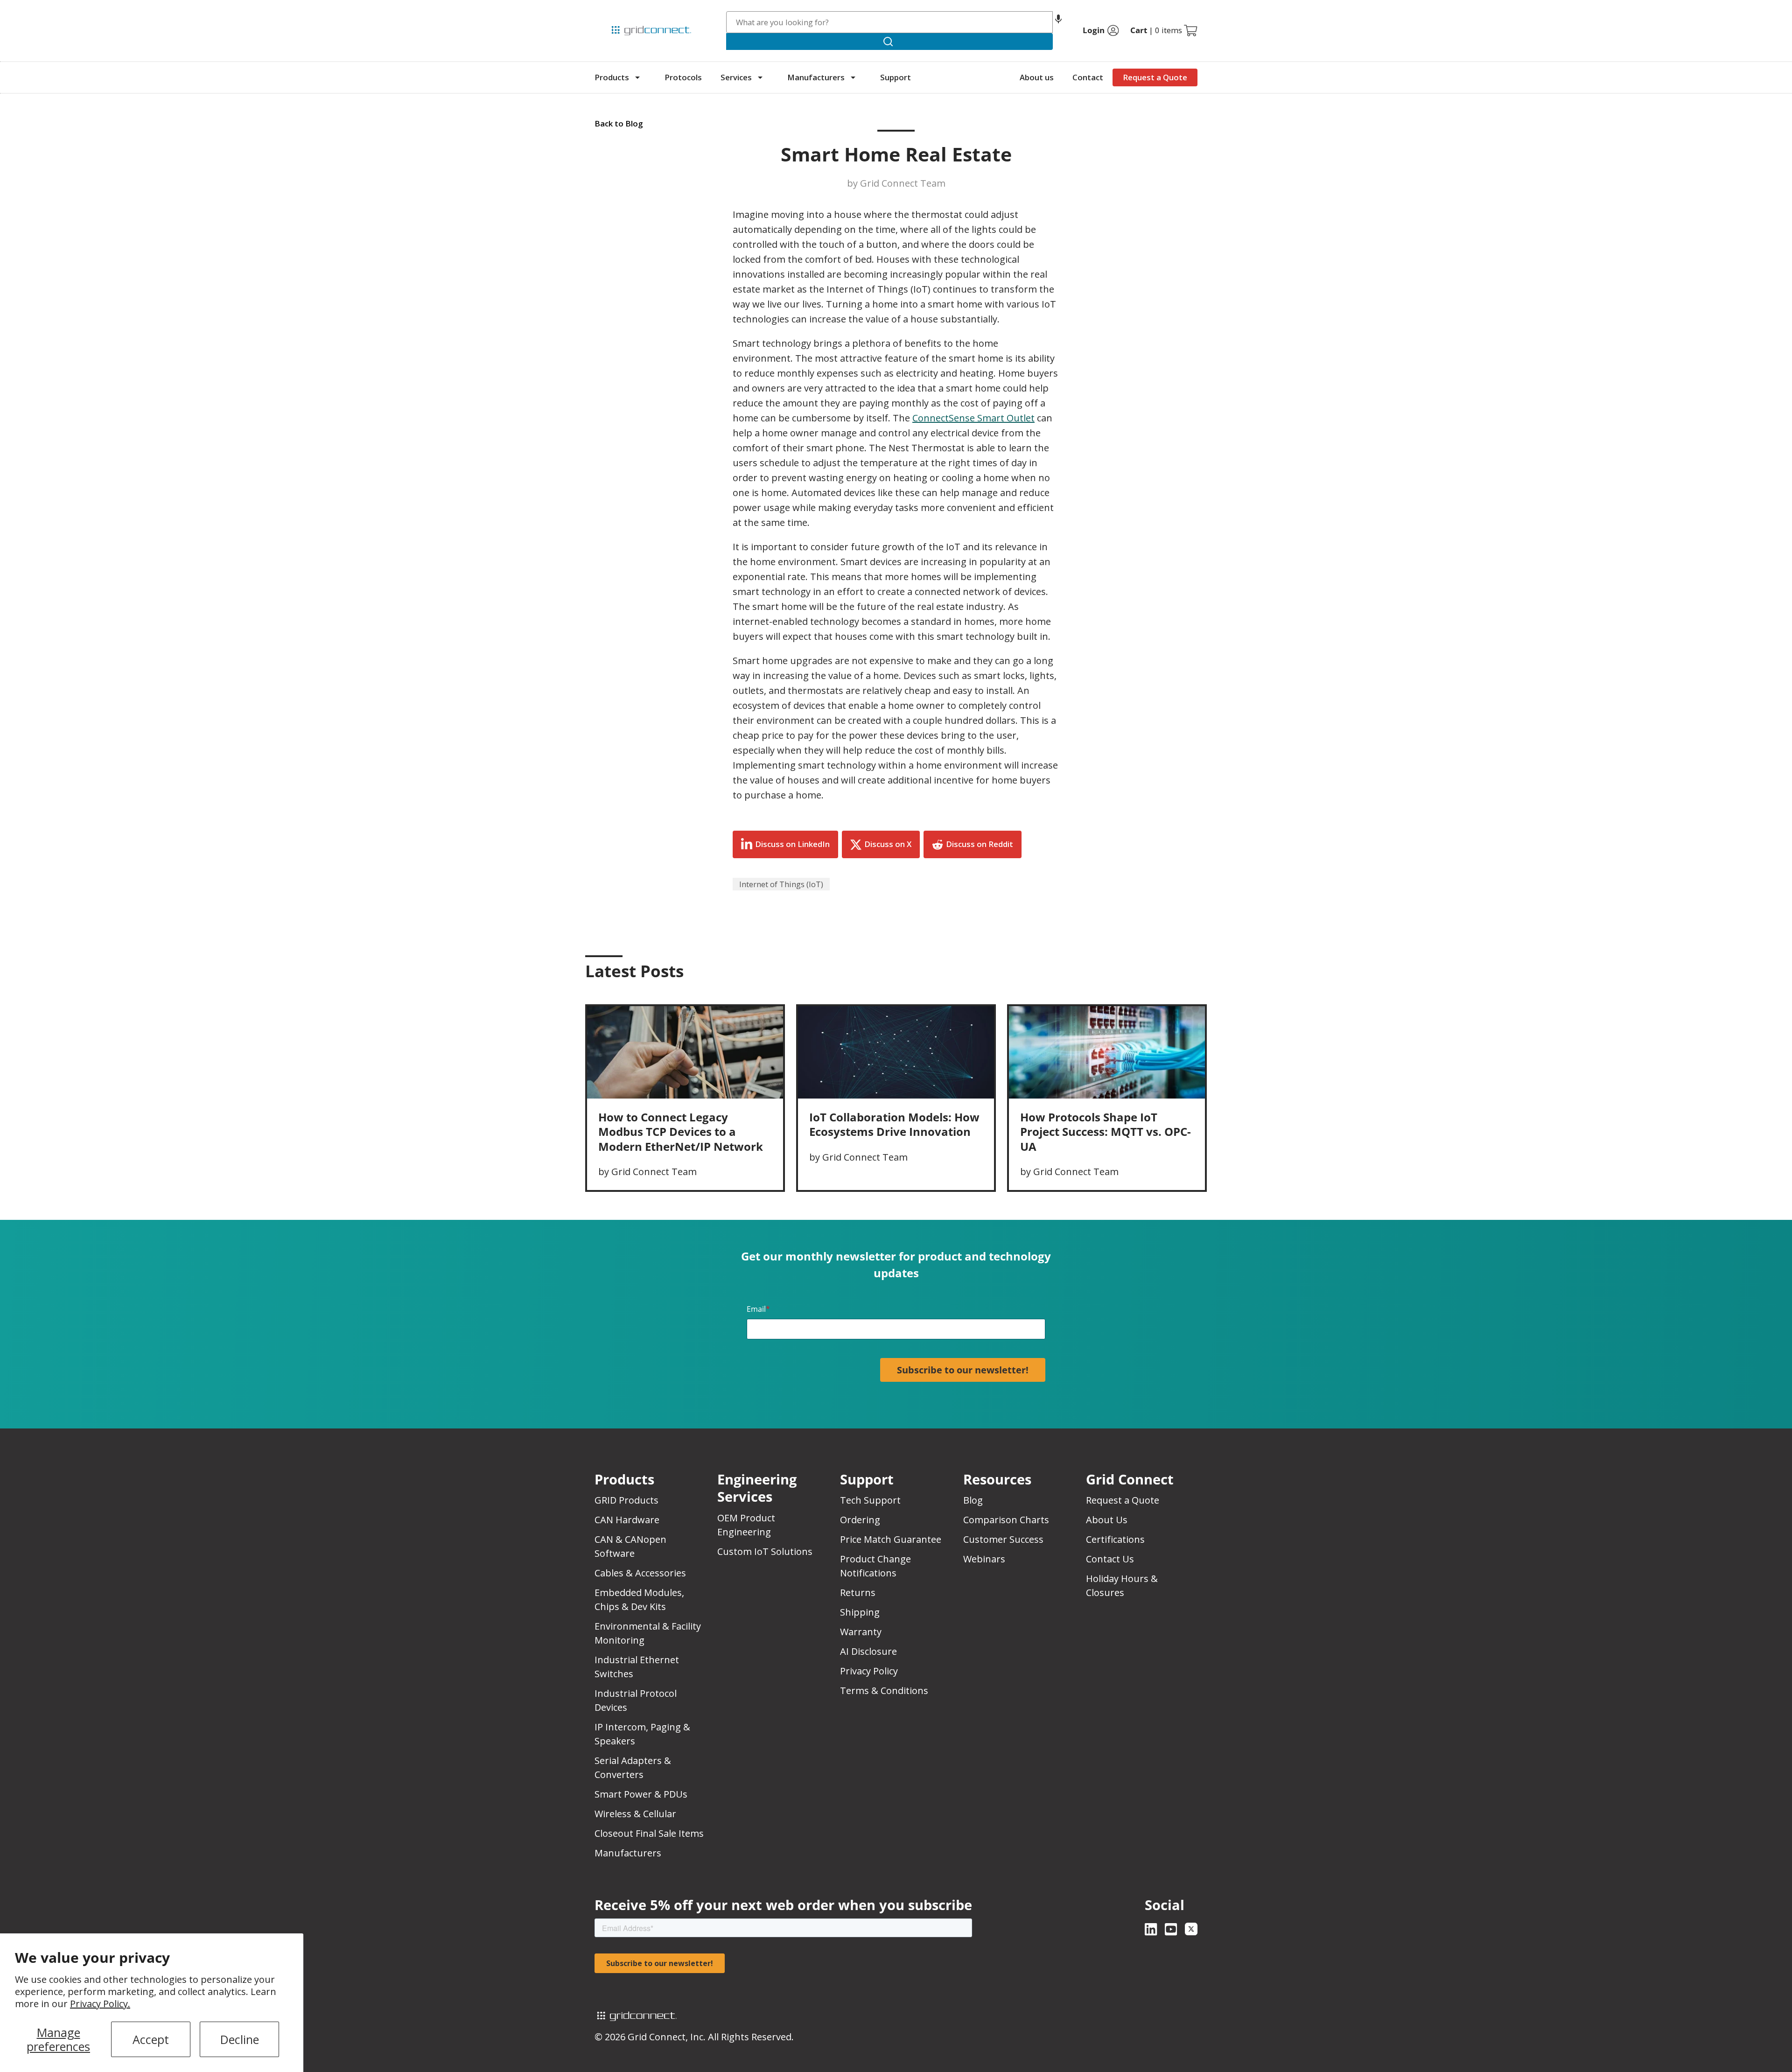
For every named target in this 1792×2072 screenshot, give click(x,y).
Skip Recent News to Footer (635, 991)
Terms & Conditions (884, 1690)
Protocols (683, 77)
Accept (151, 2039)
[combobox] (890, 22)
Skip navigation (614, 11)
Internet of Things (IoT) (781, 884)
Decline (240, 2039)
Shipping (860, 1612)
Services (736, 77)
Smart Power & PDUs (641, 1794)
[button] (1058, 22)
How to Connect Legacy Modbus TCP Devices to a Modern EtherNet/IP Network (681, 1131)
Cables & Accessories (640, 1573)
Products (612, 77)
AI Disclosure (868, 1651)
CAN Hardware (627, 1520)
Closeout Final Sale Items (649, 1833)
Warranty (861, 1632)
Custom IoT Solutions (765, 1551)
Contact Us (1110, 1559)
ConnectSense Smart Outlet (973, 418)
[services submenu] (760, 77)
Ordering (860, 1520)
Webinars (984, 1559)
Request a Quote (1155, 77)
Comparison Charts (1006, 1520)
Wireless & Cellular (635, 1814)
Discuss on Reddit (980, 844)
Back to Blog (619, 123)
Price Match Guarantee (891, 1539)
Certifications (1115, 1539)
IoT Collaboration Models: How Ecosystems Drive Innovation (894, 1124)
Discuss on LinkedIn (792, 844)
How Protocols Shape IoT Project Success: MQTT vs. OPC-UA (1106, 1131)
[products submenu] (637, 77)
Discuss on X (888, 844)
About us (1037, 77)
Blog (973, 1500)
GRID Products (626, 1500)
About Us (1107, 1520)
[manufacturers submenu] (853, 77)
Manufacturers (816, 77)
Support (896, 77)
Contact (1088, 77)
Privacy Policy (869, 1671)
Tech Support (870, 1500)
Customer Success (1003, 1539)
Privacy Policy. (100, 2004)
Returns (858, 1592)
